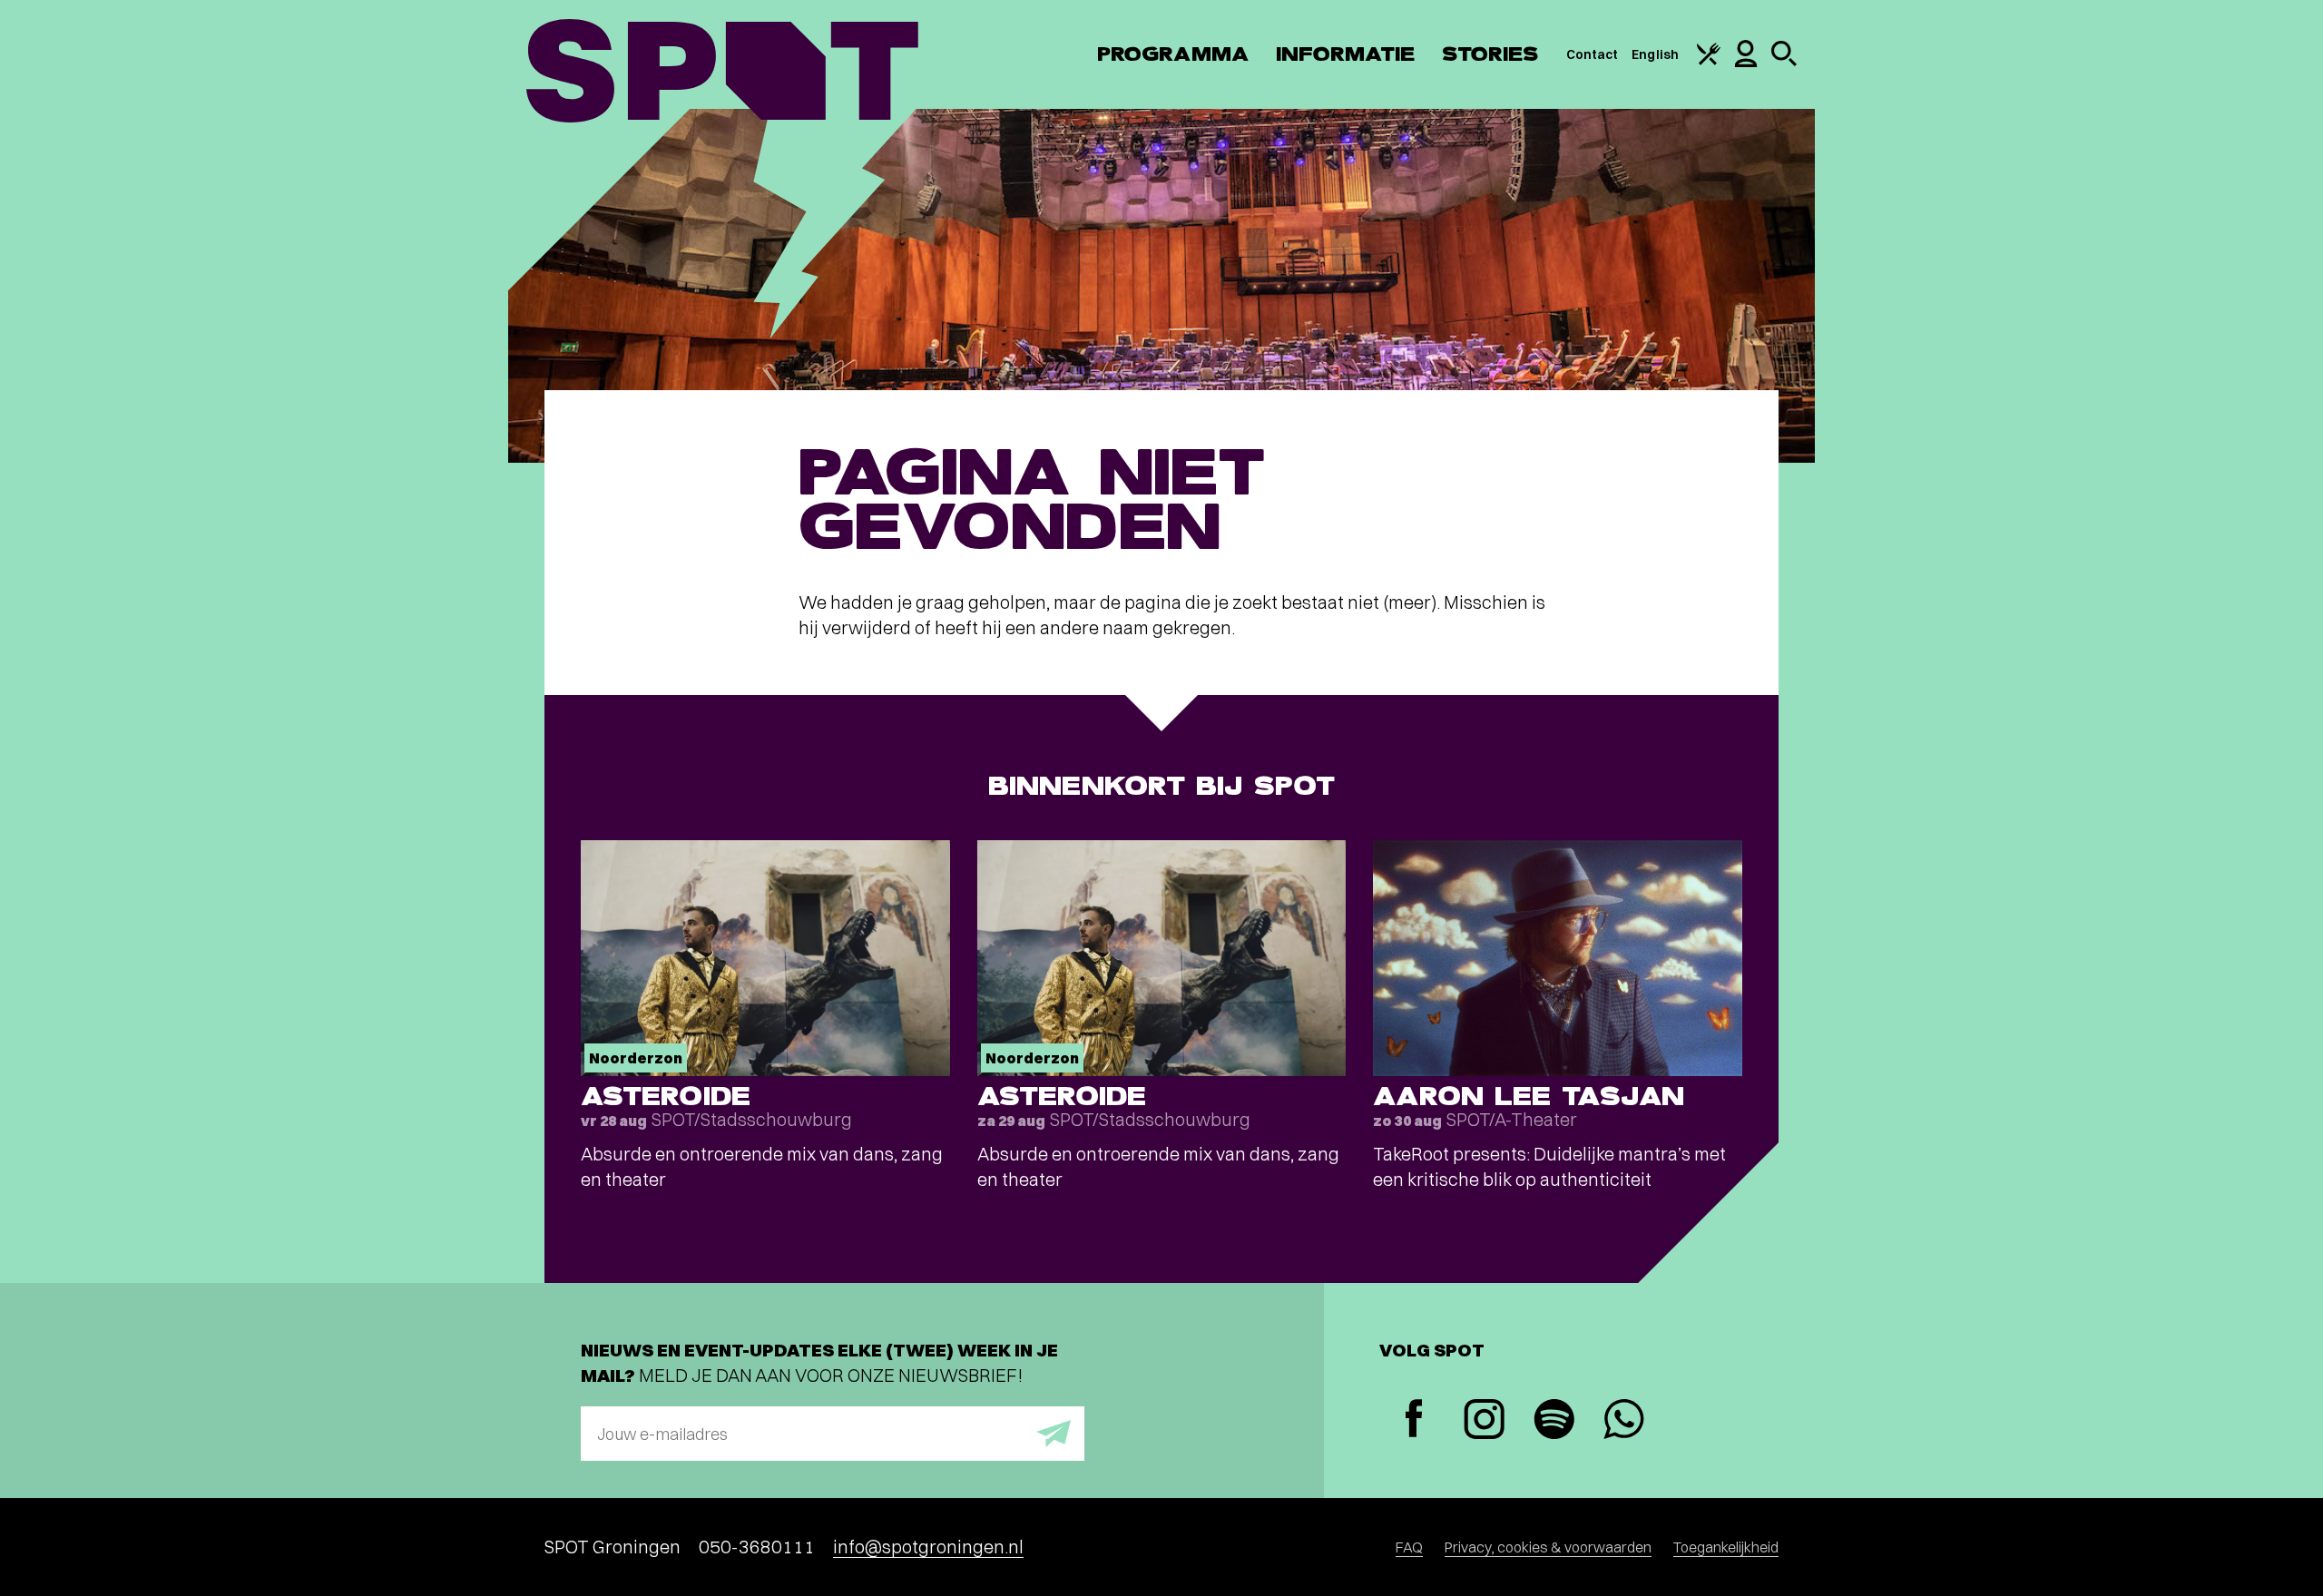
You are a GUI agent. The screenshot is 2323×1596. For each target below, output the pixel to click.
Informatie (1345, 54)
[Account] (1746, 63)
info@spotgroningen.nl (928, 1547)
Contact (1593, 54)
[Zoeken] (1784, 62)
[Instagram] (1484, 1421)
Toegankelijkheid (1726, 1547)
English (1655, 54)
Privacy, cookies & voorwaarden (1548, 1547)
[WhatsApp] (1624, 1421)
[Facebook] (1414, 1420)
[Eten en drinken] (1709, 61)
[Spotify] (1554, 1421)
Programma (1173, 54)
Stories (1490, 54)
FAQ (1409, 1547)
